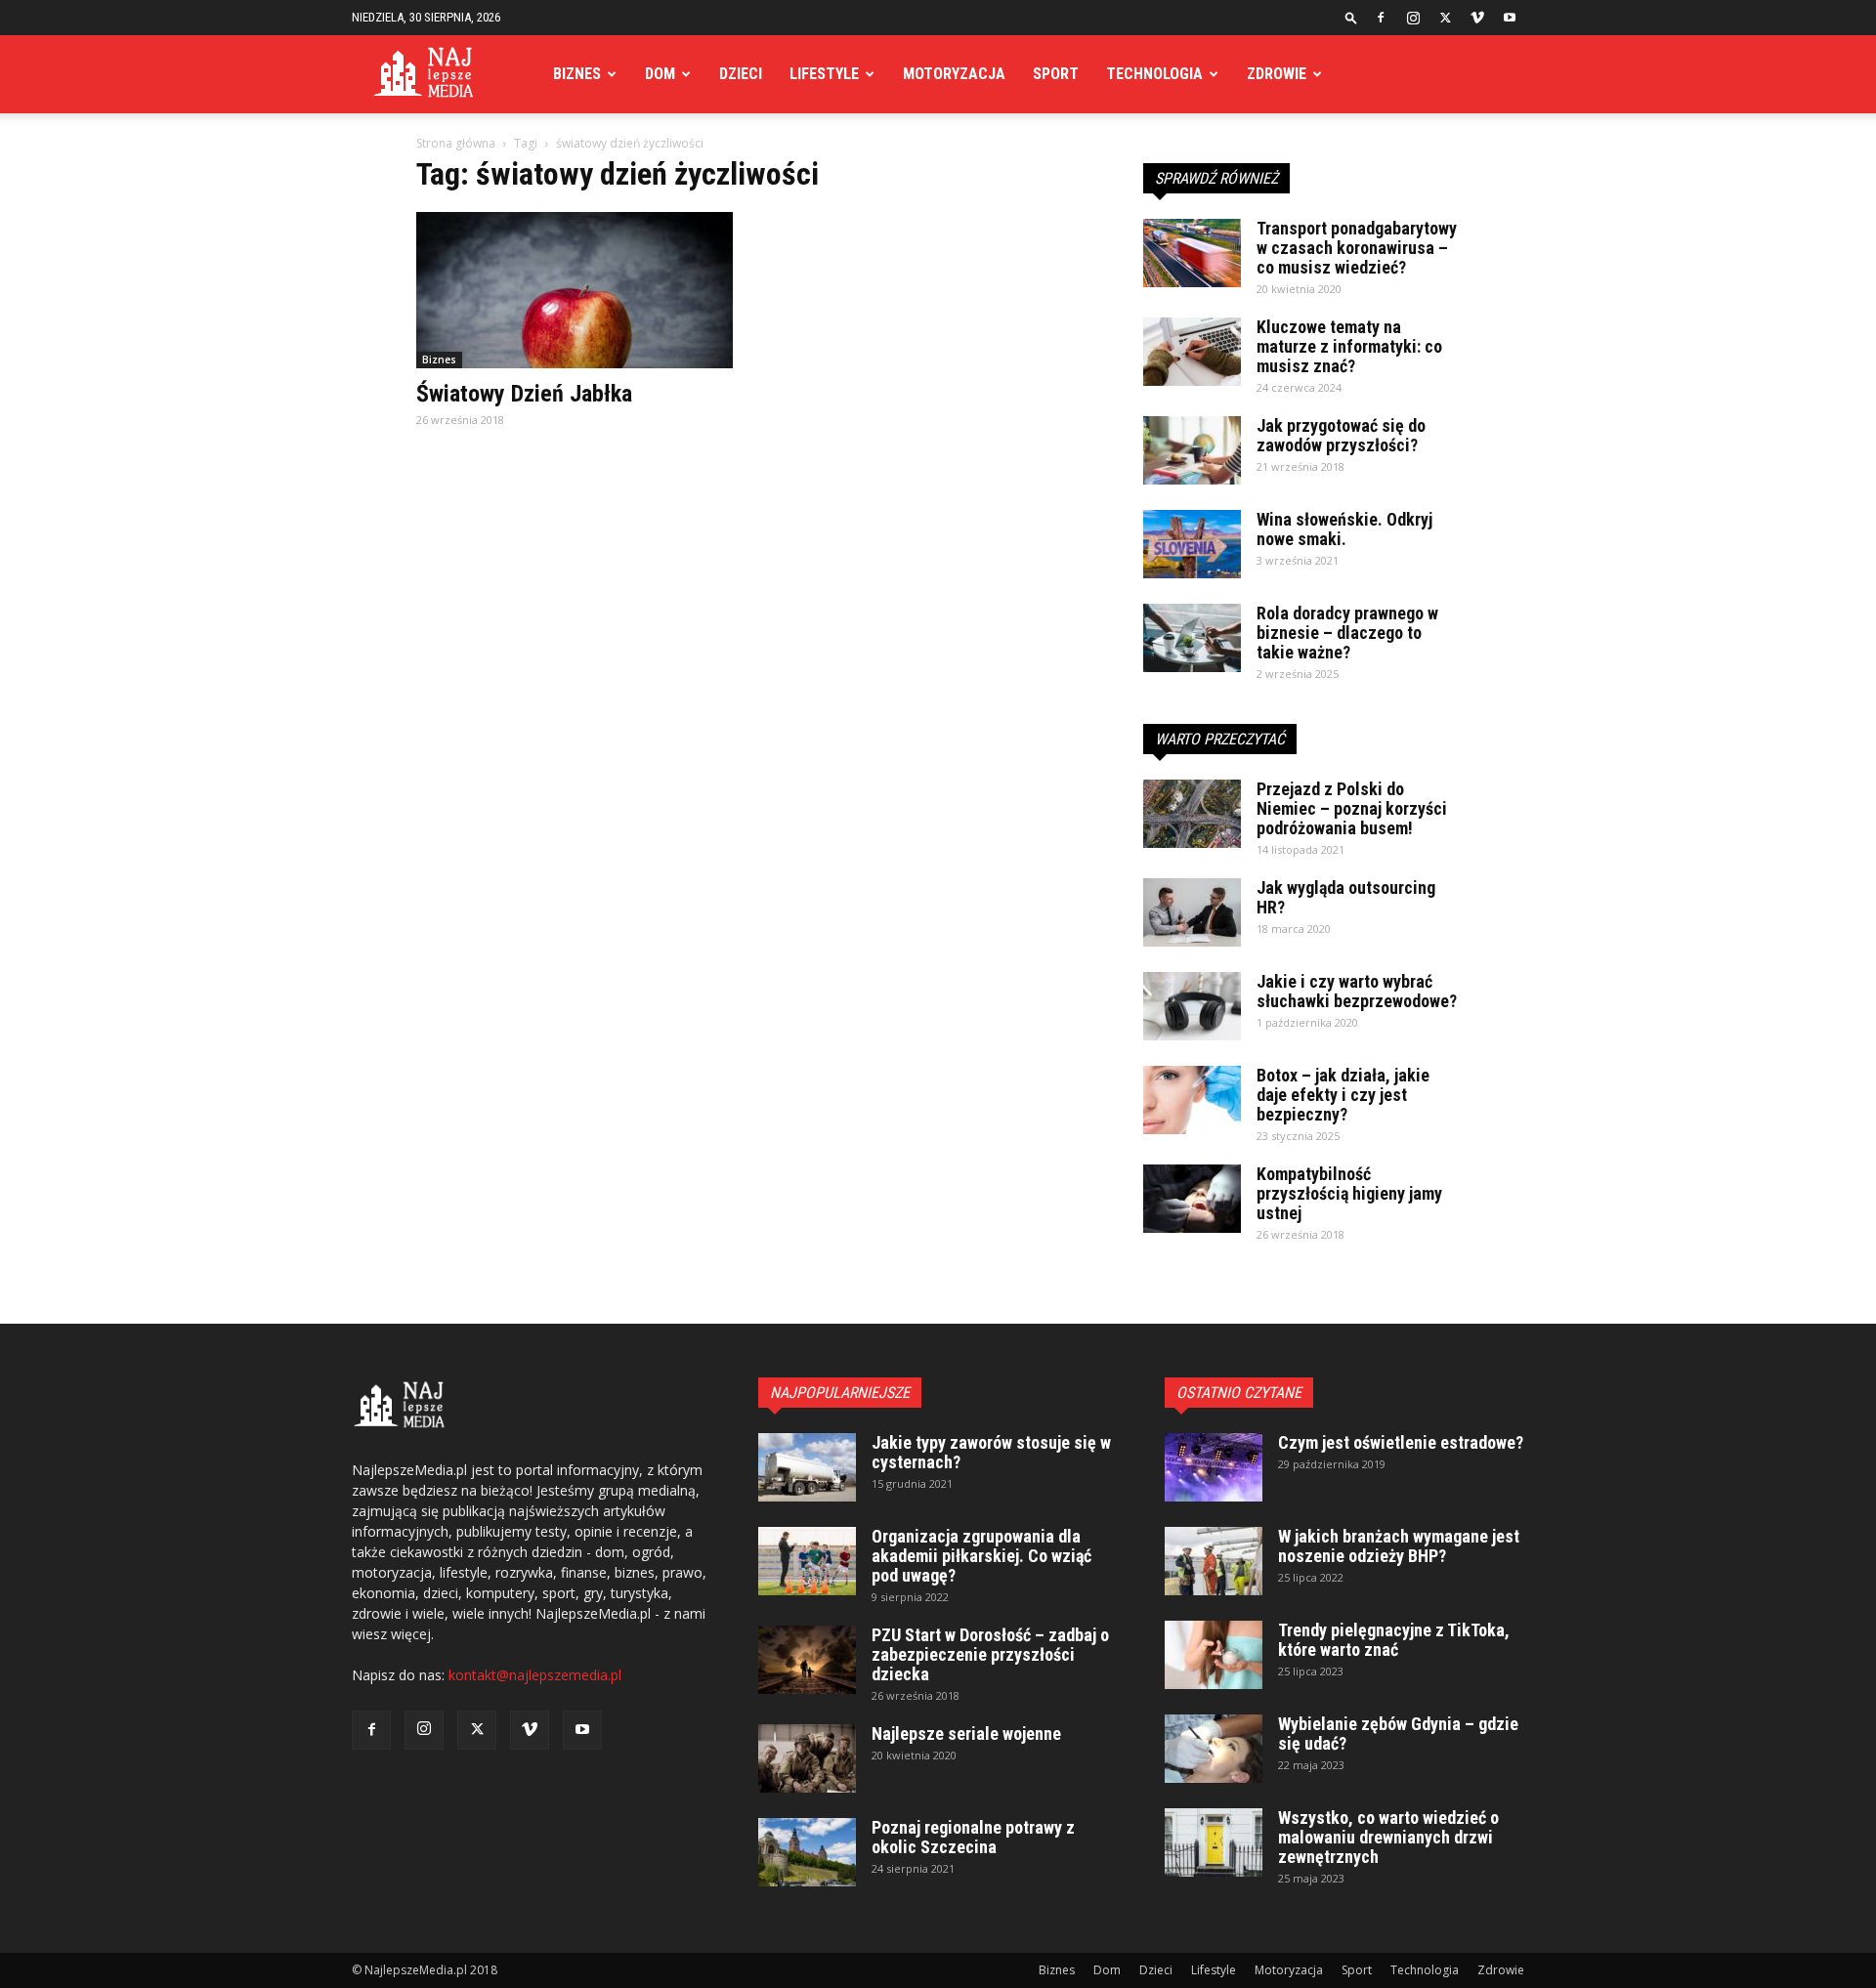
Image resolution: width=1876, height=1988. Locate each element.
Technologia (1154, 74)
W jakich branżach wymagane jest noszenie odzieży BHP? (1399, 1546)
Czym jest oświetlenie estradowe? (1401, 1442)
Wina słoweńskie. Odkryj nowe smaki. (1344, 529)
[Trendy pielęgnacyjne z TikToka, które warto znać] (1214, 1655)
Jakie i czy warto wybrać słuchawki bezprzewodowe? (1357, 991)
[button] (1351, 17)
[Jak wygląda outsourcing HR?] (1192, 912)
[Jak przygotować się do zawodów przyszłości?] (1192, 450)
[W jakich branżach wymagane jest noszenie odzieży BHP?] (1214, 1561)
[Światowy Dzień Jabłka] (575, 290)
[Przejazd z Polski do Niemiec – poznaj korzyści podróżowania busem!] (1192, 814)
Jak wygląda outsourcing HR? (1346, 897)
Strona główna (456, 143)
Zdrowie (1277, 74)
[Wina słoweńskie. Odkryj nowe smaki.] (1192, 544)
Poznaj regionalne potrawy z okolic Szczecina (973, 1837)
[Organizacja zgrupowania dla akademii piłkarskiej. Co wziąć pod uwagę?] (807, 1561)
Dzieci (741, 74)
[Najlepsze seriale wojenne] (807, 1758)
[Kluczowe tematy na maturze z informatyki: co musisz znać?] (1192, 352)
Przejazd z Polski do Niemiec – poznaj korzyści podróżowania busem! (1352, 808)
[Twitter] (1445, 18)
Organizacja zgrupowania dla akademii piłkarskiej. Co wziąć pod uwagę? (981, 1556)
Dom (660, 74)
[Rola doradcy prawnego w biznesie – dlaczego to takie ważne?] (1192, 638)
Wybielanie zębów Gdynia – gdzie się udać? (1398, 1734)
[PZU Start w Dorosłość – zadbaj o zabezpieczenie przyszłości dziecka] (807, 1660)
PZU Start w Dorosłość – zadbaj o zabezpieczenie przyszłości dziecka (990, 1654)
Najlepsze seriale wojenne (966, 1734)
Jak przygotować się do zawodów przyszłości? (1341, 435)
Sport (1056, 74)
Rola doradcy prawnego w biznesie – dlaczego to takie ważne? (1347, 633)
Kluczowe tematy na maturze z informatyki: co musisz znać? (1349, 346)
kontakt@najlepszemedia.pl (535, 1675)
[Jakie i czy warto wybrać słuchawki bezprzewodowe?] (1192, 1006)
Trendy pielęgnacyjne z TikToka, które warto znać (1394, 1640)
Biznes (577, 74)
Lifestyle (824, 74)
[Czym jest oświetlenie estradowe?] (1214, 1467)
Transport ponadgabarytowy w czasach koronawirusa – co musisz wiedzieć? (1357, 248)
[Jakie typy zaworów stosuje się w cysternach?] (807, 1467)
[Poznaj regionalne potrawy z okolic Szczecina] (807, 1852)
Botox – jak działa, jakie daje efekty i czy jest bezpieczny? (1343, 1095)
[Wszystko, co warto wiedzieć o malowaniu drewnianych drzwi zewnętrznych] (1214, 1842)
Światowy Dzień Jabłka (524, 394)
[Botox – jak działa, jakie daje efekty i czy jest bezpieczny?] (1192, 1100)
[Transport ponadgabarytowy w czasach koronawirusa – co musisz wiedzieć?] (1192, 253)
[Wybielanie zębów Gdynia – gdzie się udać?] (1214, 1749)
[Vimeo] (1477, 18)
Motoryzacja (954, 74)
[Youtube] (1510, 18)
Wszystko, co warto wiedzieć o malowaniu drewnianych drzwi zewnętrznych (1388, 1837)
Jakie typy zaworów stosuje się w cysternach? (991, 1452)
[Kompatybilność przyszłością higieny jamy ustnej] (1192, 1199)
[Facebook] (1381, 18)
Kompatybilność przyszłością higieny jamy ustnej (1349, 1193)
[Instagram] (1413, 18)
